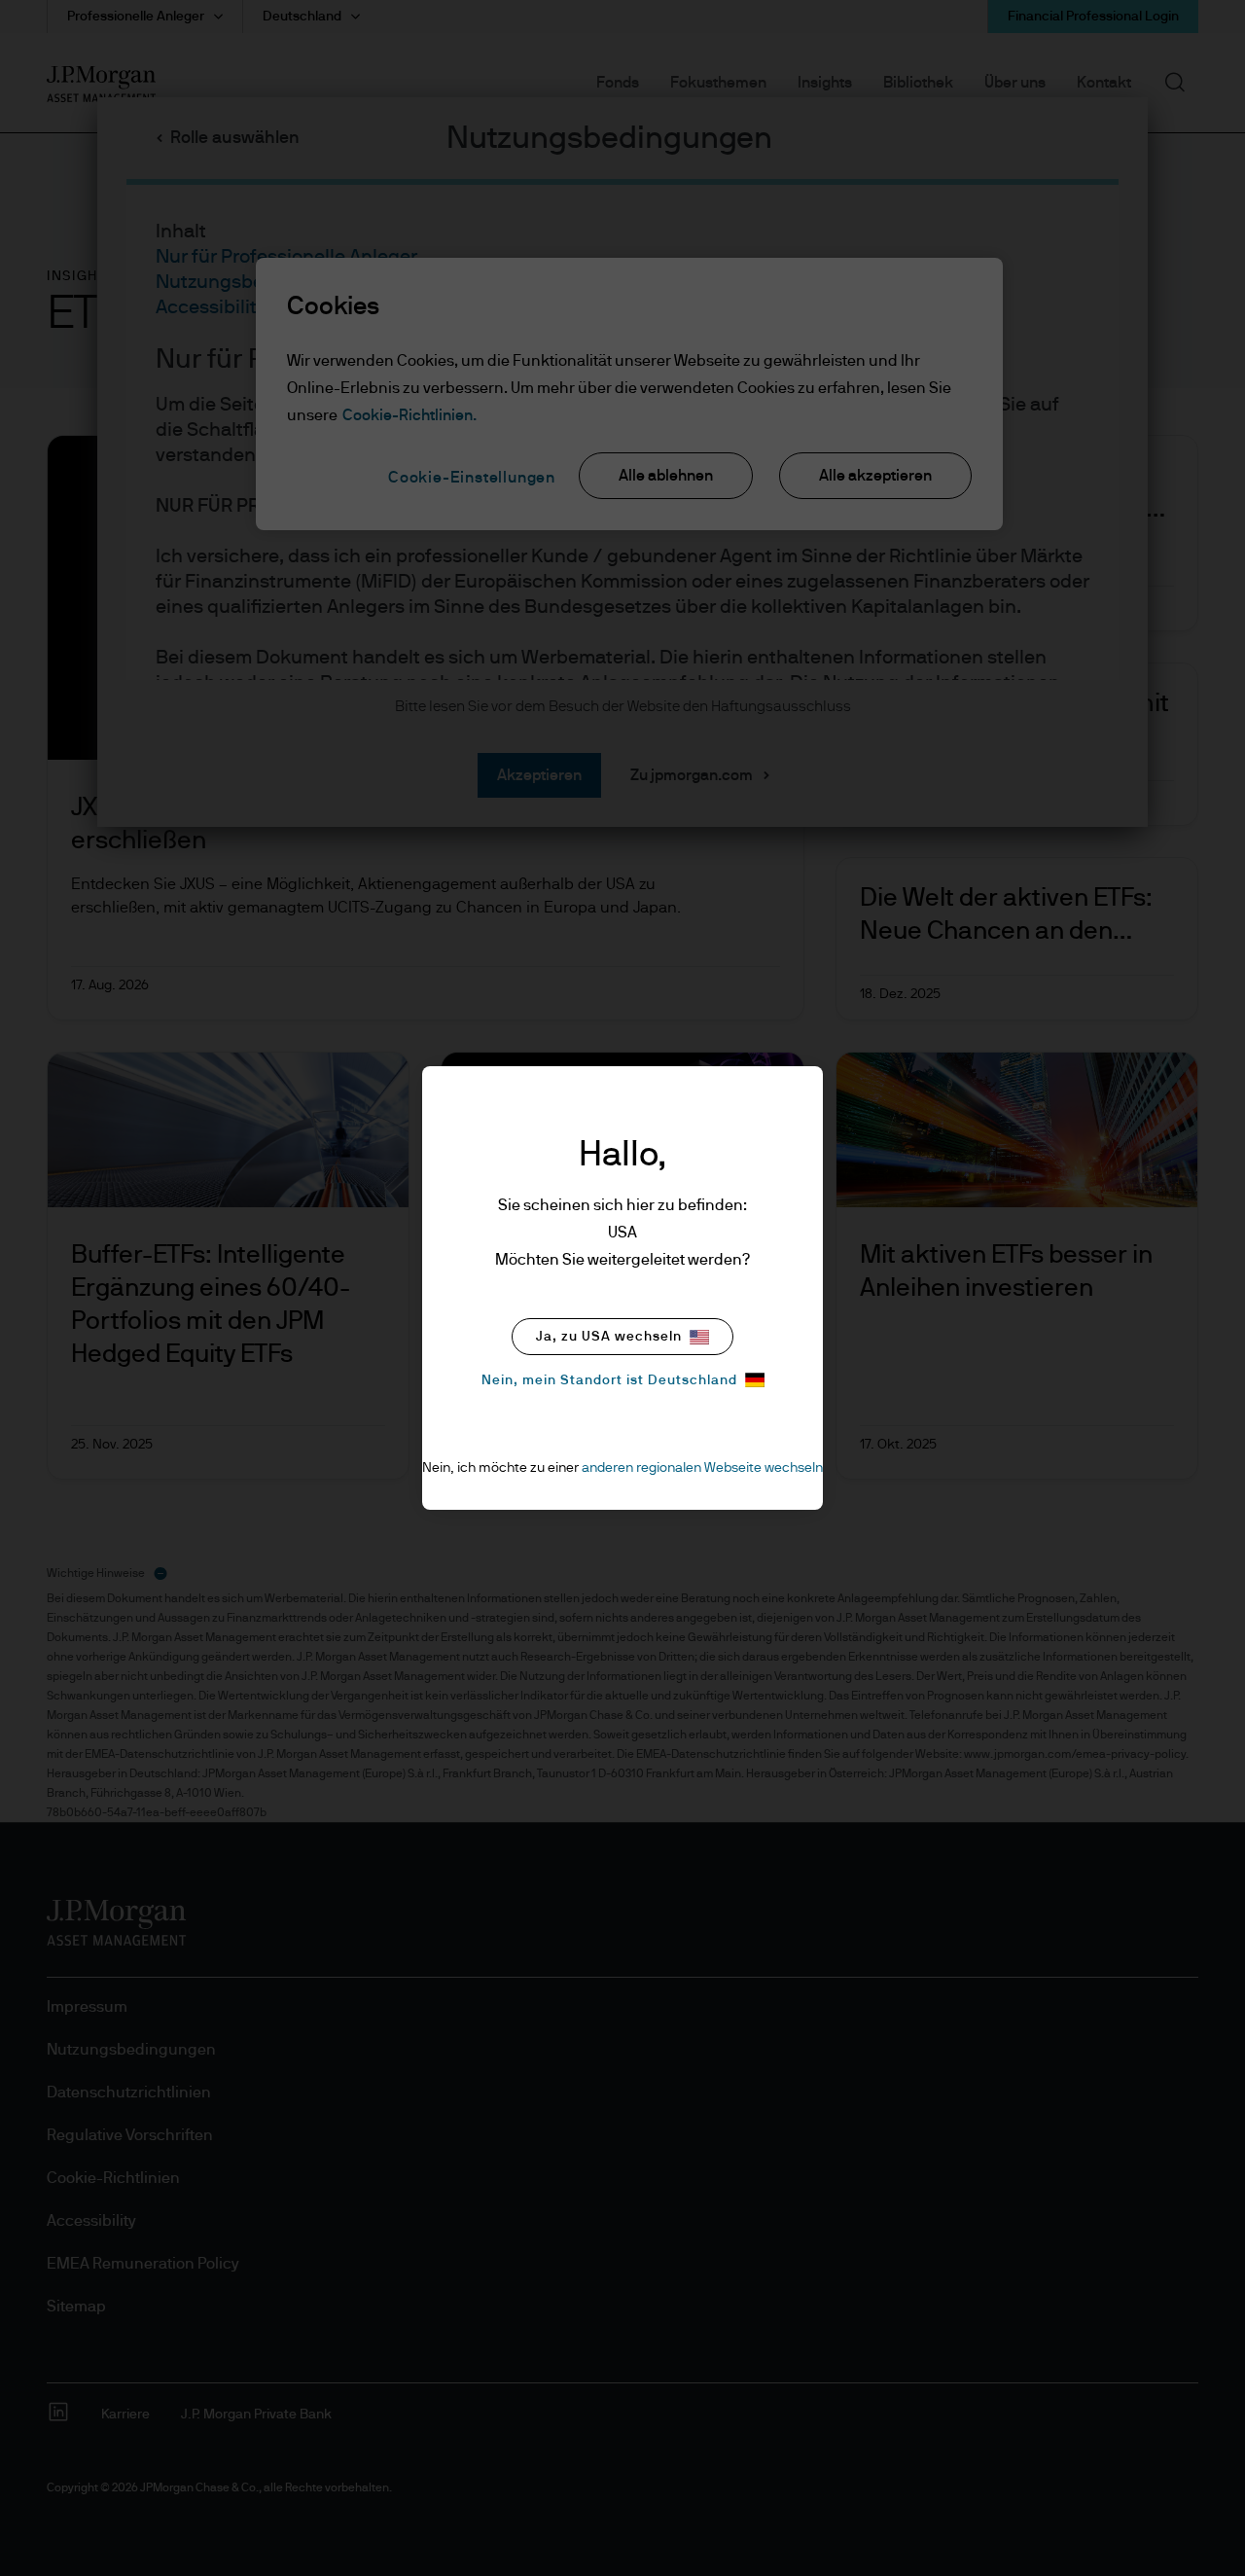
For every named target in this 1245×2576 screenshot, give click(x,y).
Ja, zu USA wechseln (609, 1337)
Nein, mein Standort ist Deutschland (609, 1380)
